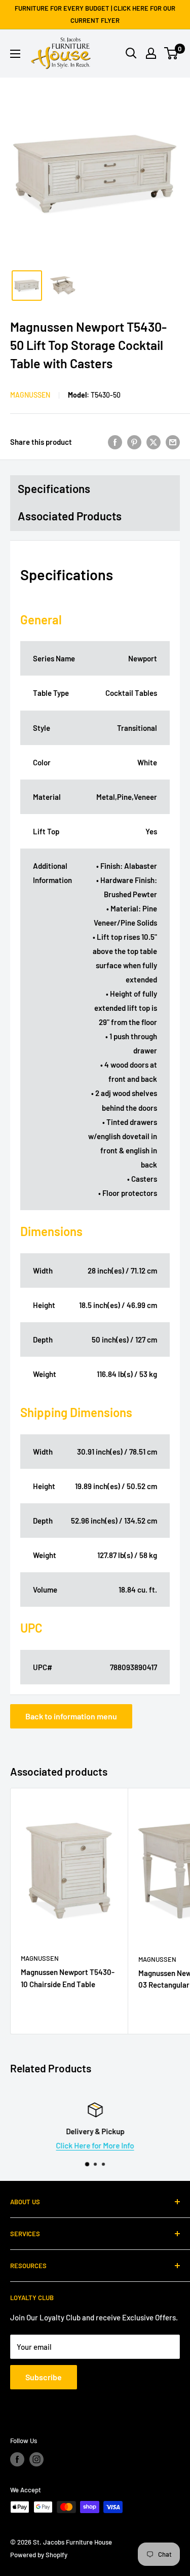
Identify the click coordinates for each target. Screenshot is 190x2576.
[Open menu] (15, 54)
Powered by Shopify (39, 2555)
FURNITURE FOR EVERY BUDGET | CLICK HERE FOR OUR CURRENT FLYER (95, 14)
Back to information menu (71, 1716)
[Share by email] (173, 442)
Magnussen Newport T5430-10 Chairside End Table (68, 1978)
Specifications (54, 488)
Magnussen (30, 395)
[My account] (151, 53)
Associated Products (70, 516)
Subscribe (44, 2377)
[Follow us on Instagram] (36, 2459)
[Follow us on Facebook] (17, 2459)
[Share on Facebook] (115, 442)
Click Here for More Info (95, 2145)
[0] (172, 53)
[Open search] (131, 53)
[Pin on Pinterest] (134, 442)
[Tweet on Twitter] (154, 442)
